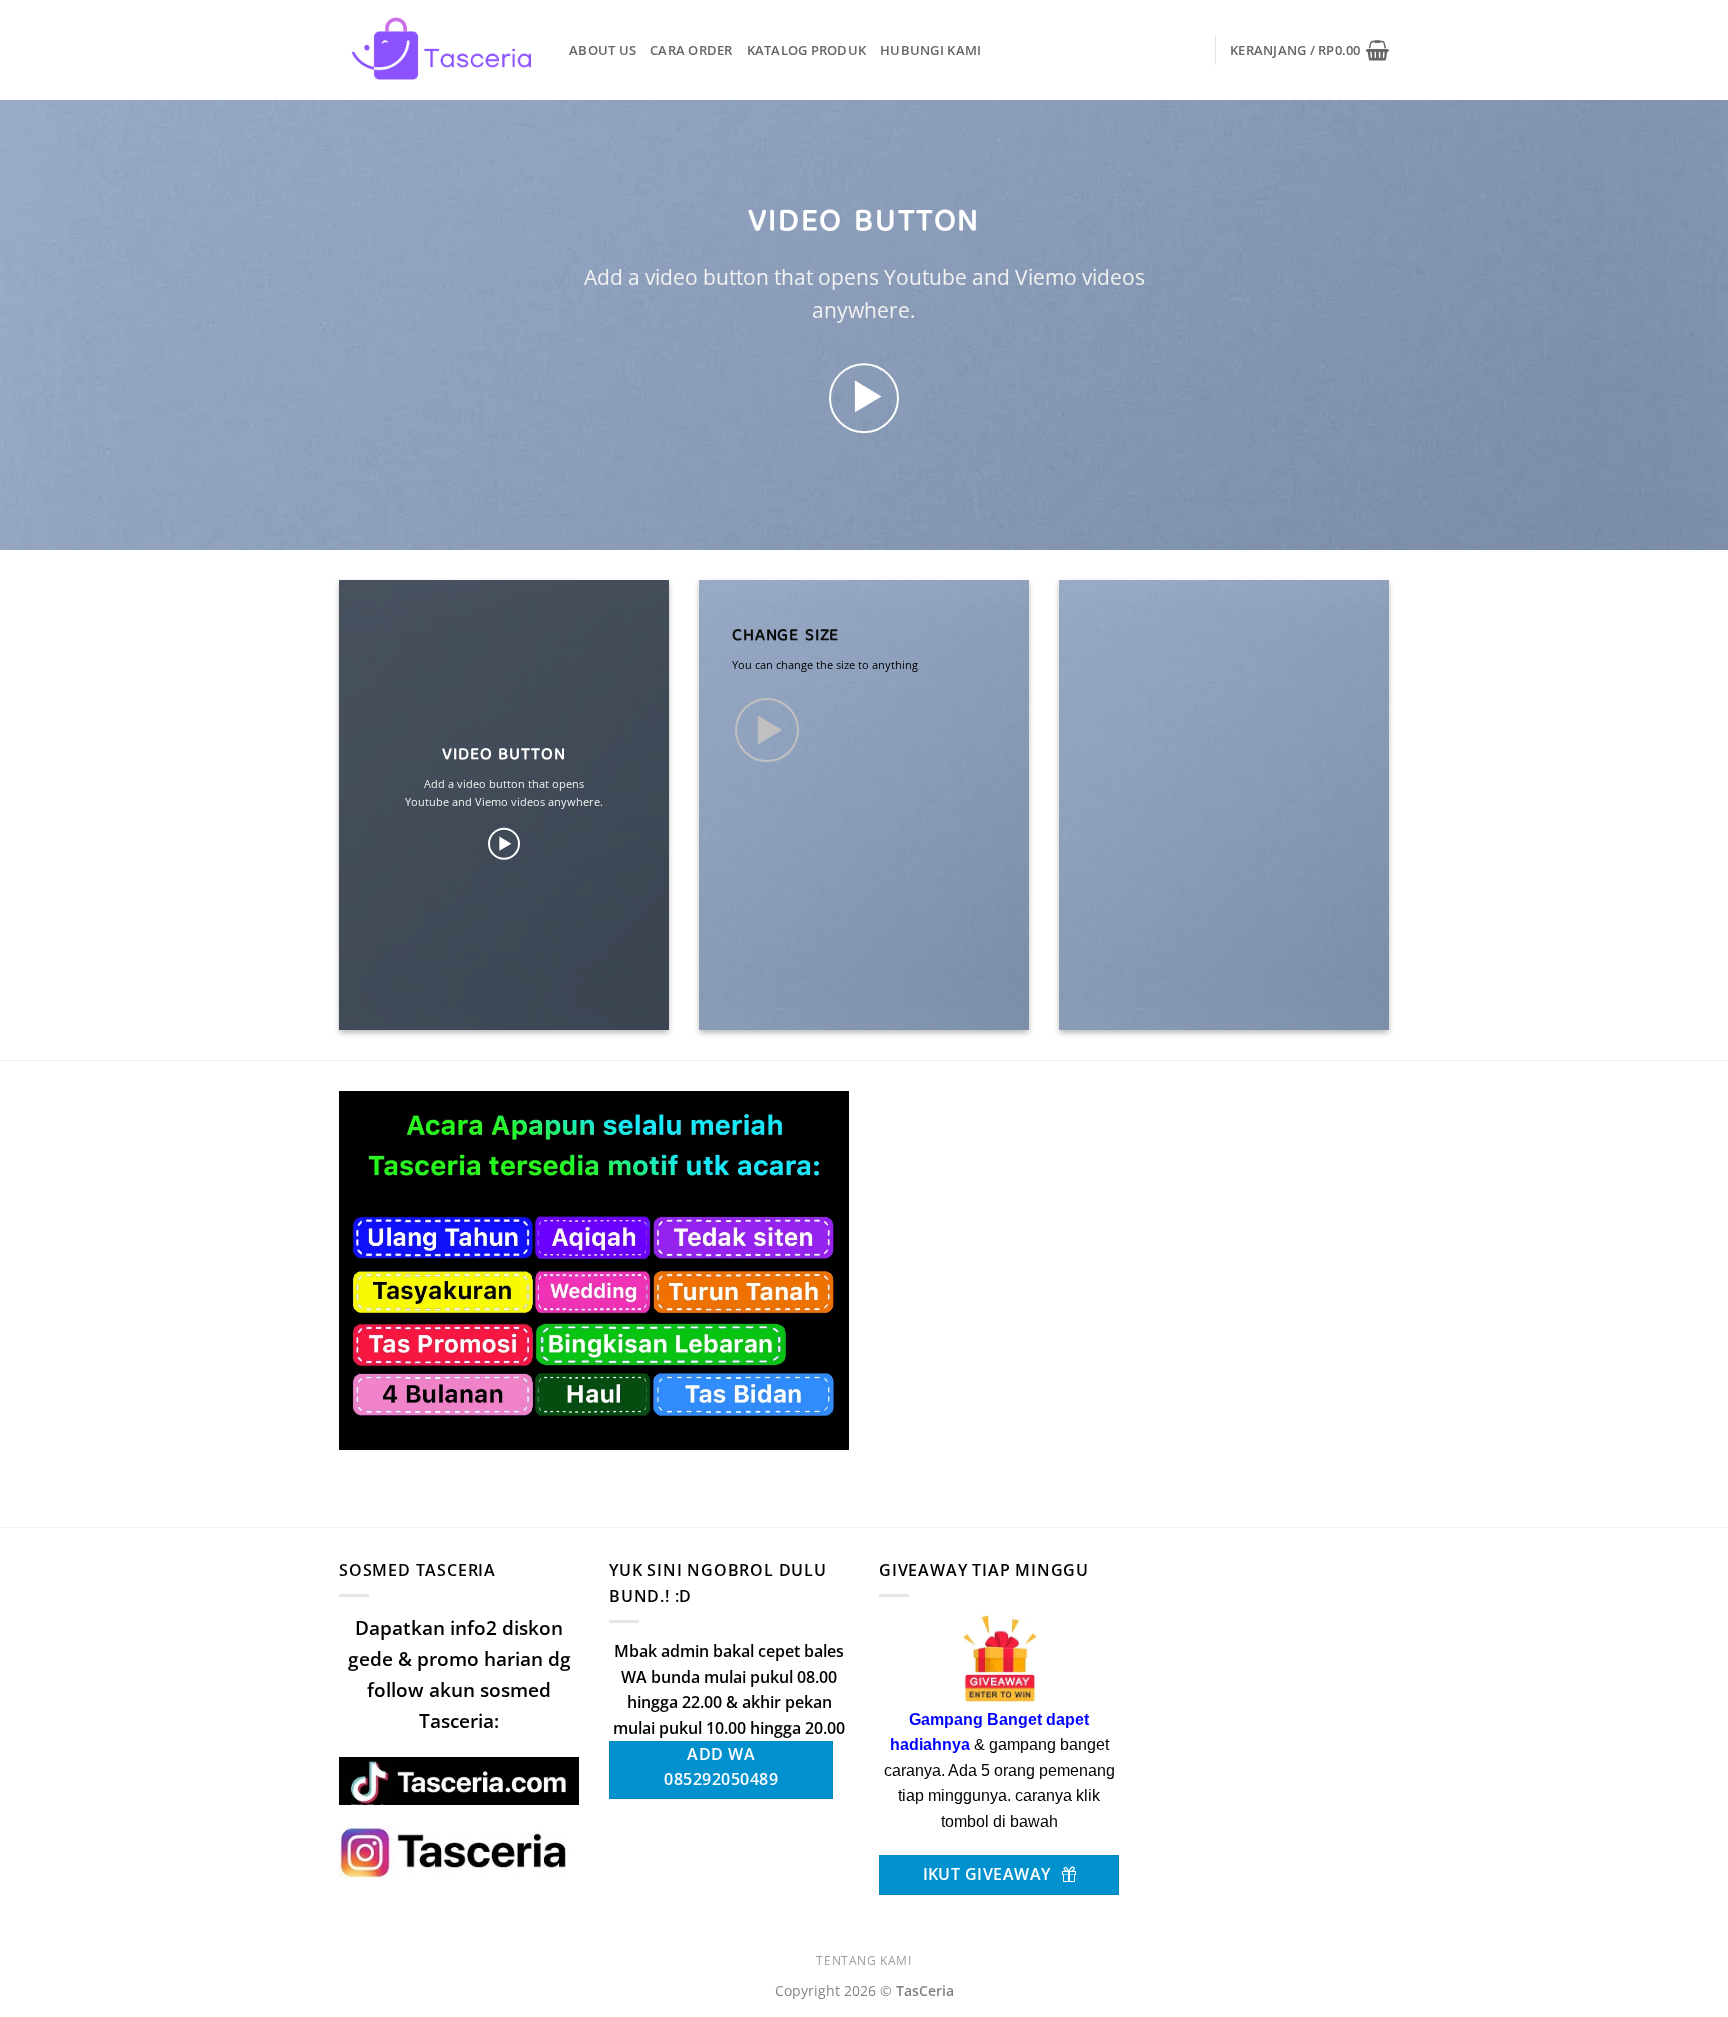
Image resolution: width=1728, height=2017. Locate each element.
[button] (1309, 50)
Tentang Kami (863, 1960)
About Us (602, 50)
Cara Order (691, 50)
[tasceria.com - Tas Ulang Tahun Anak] (439, 50)
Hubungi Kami (930, 50)
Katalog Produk (807, 50)
